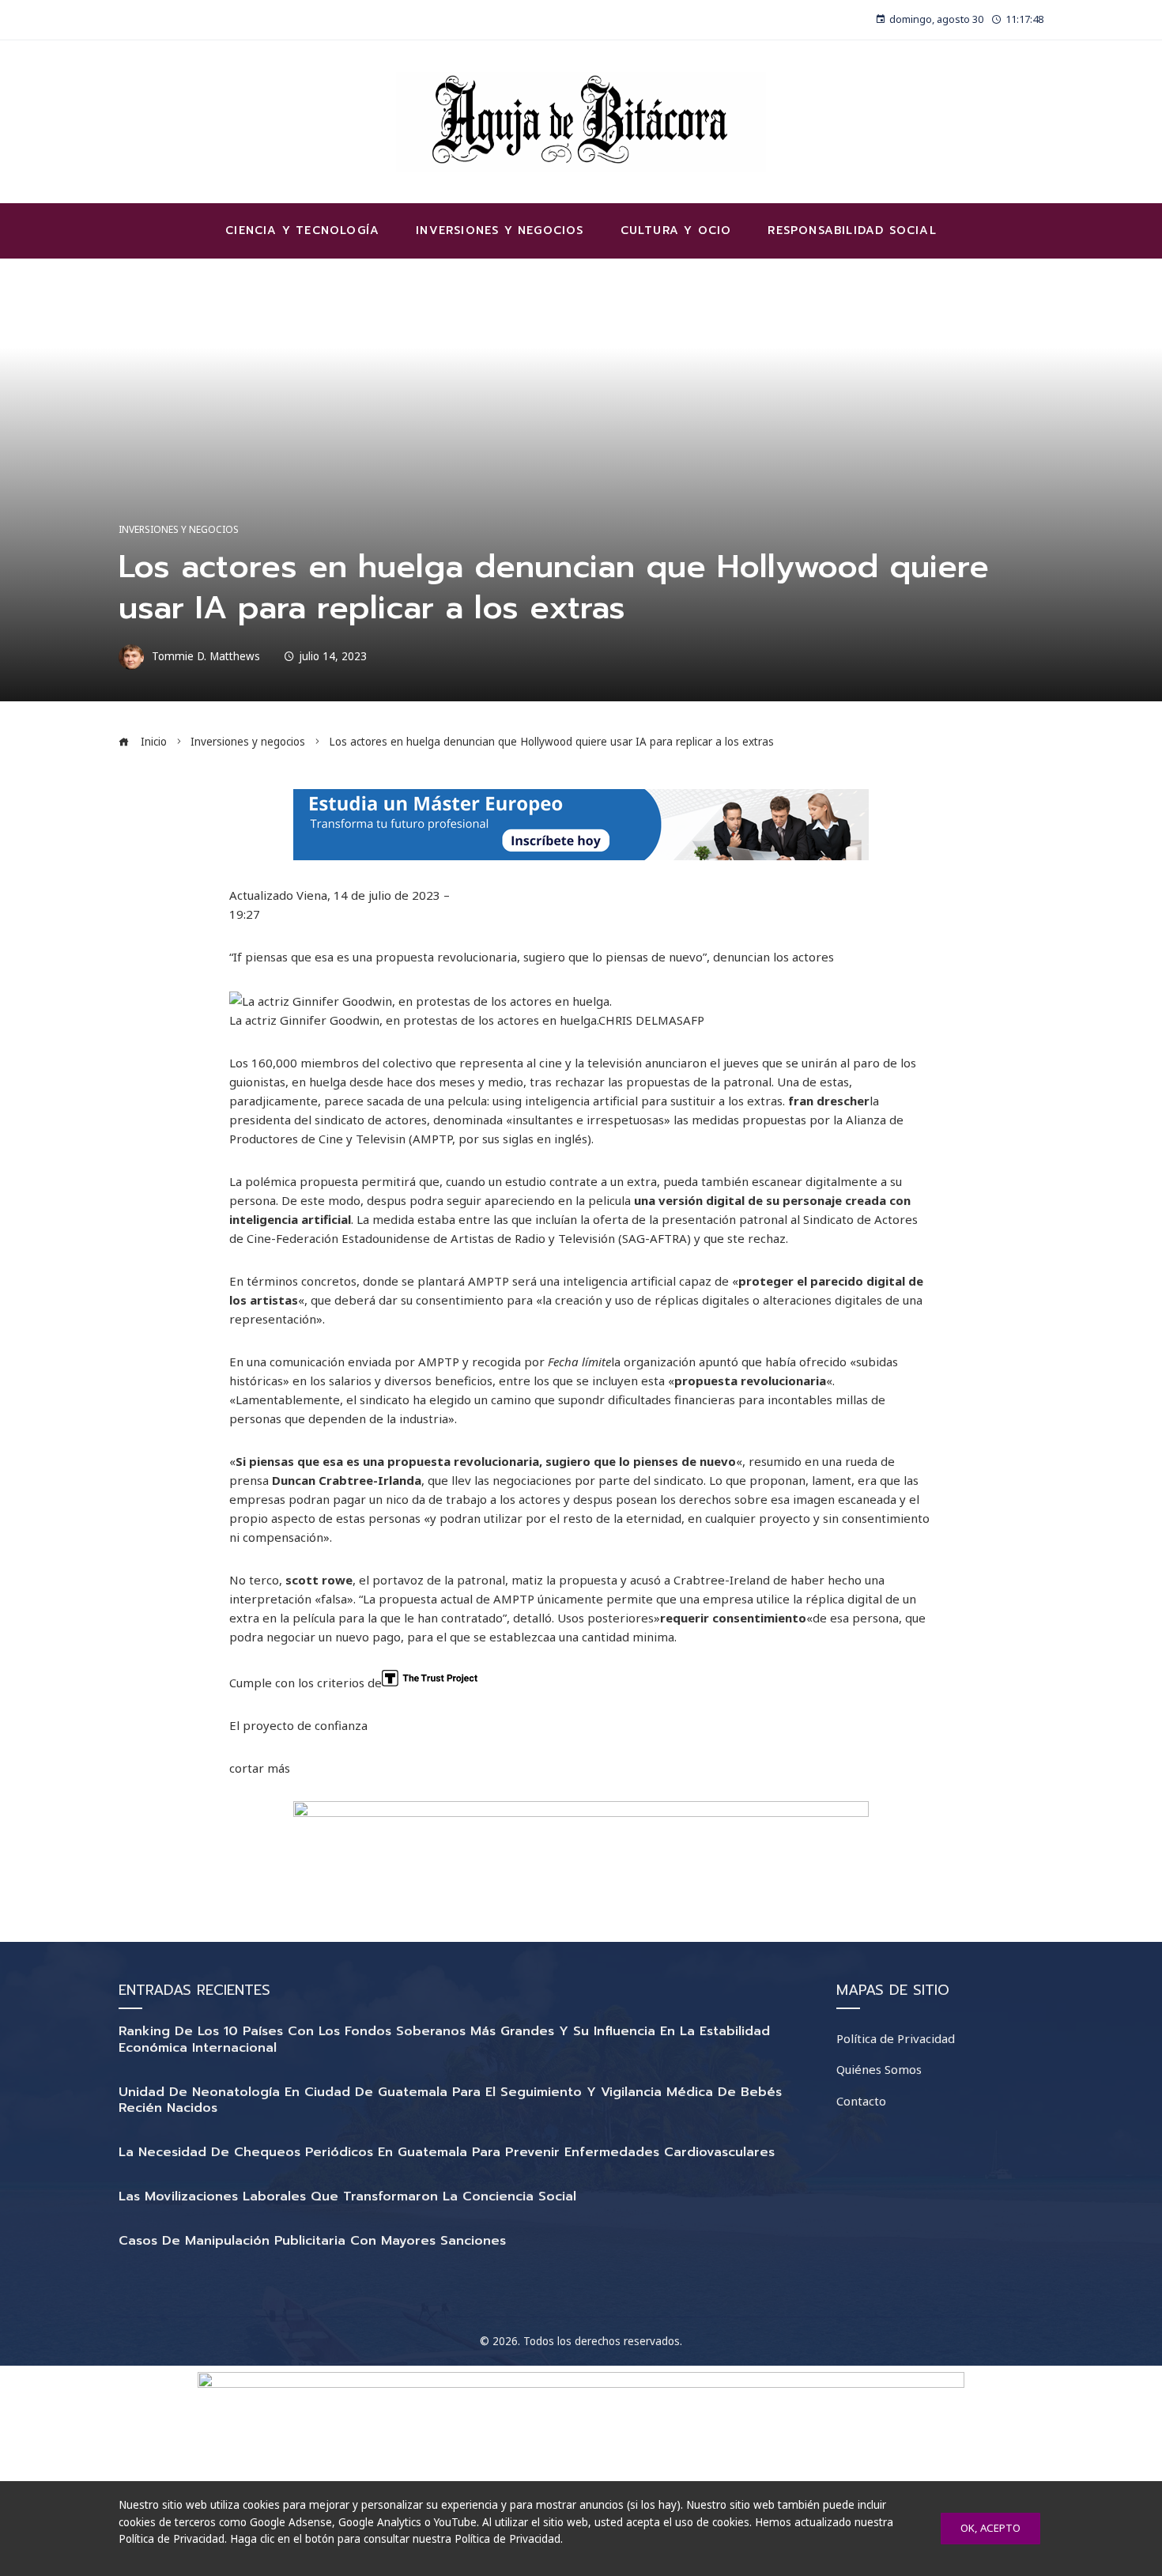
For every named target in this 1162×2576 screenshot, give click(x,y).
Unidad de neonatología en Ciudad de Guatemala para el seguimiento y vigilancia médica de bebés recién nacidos (450, 2100)
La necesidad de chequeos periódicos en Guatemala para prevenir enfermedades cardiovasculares (447, 2152)
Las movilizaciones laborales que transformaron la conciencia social (347, 2196)
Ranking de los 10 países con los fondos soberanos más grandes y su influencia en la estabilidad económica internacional (444, 2040)
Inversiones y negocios (179, 530)
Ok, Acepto (990, 2528)
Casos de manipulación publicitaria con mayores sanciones (312, 2241)
